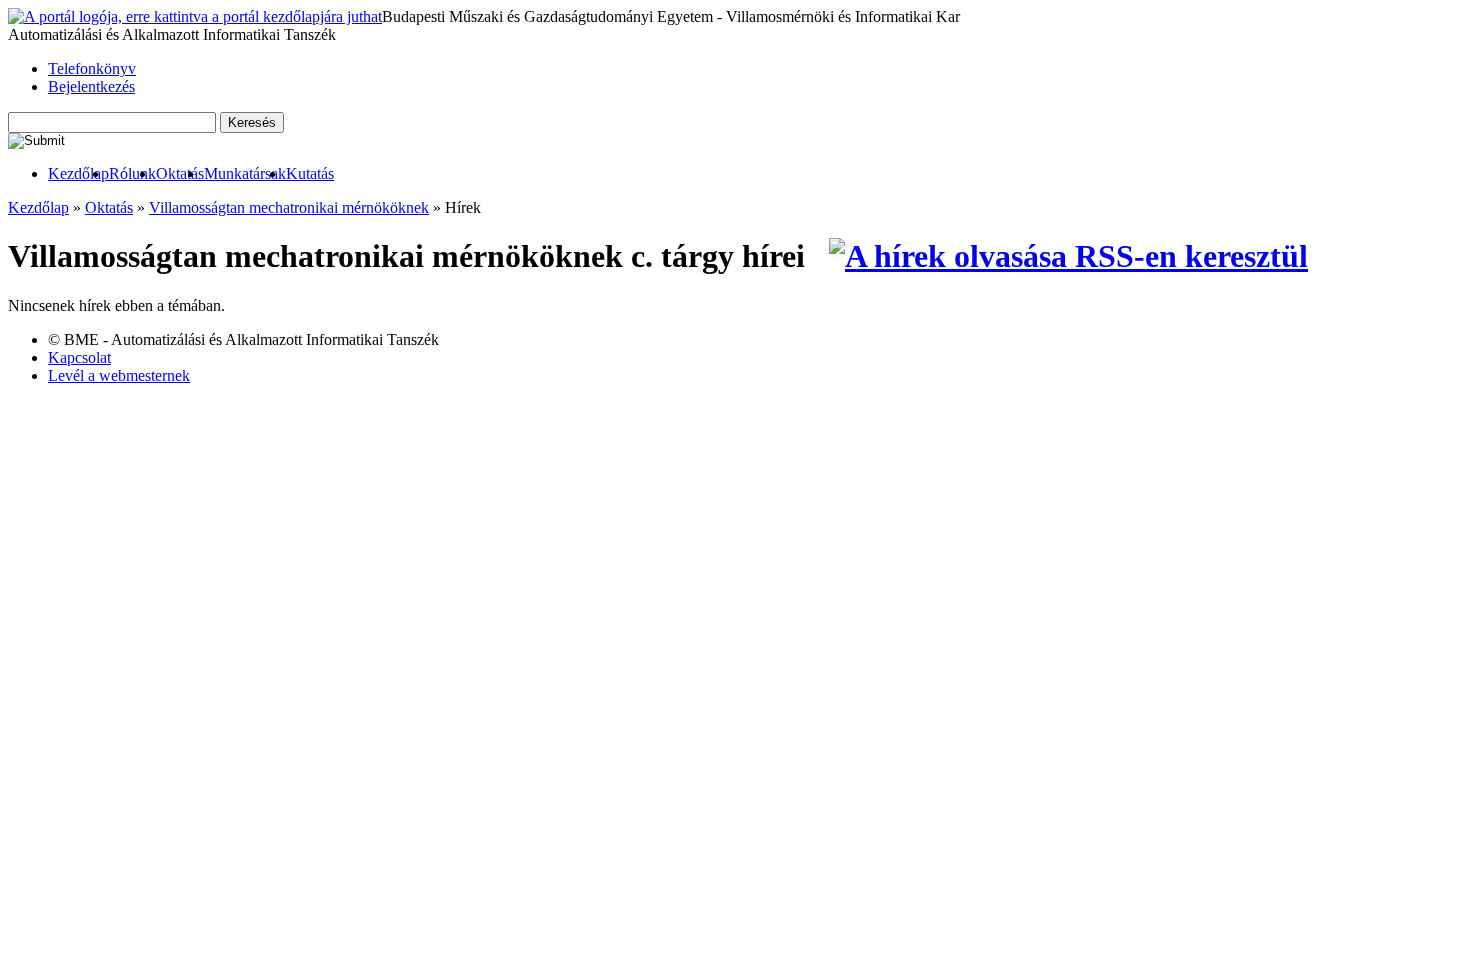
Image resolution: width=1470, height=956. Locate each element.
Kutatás (310, 173)
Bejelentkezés (91, 86)
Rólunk (132, 173)
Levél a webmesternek (119, 375)
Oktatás (180, 173)
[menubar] (171, 174)
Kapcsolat (79, 357)
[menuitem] (78, 174)
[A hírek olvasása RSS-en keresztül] (1068, 256)
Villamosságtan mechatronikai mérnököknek (289, 207)
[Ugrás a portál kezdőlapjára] (195, 17)
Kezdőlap (78, 173)
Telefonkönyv (92, 68)
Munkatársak (245, 173)
